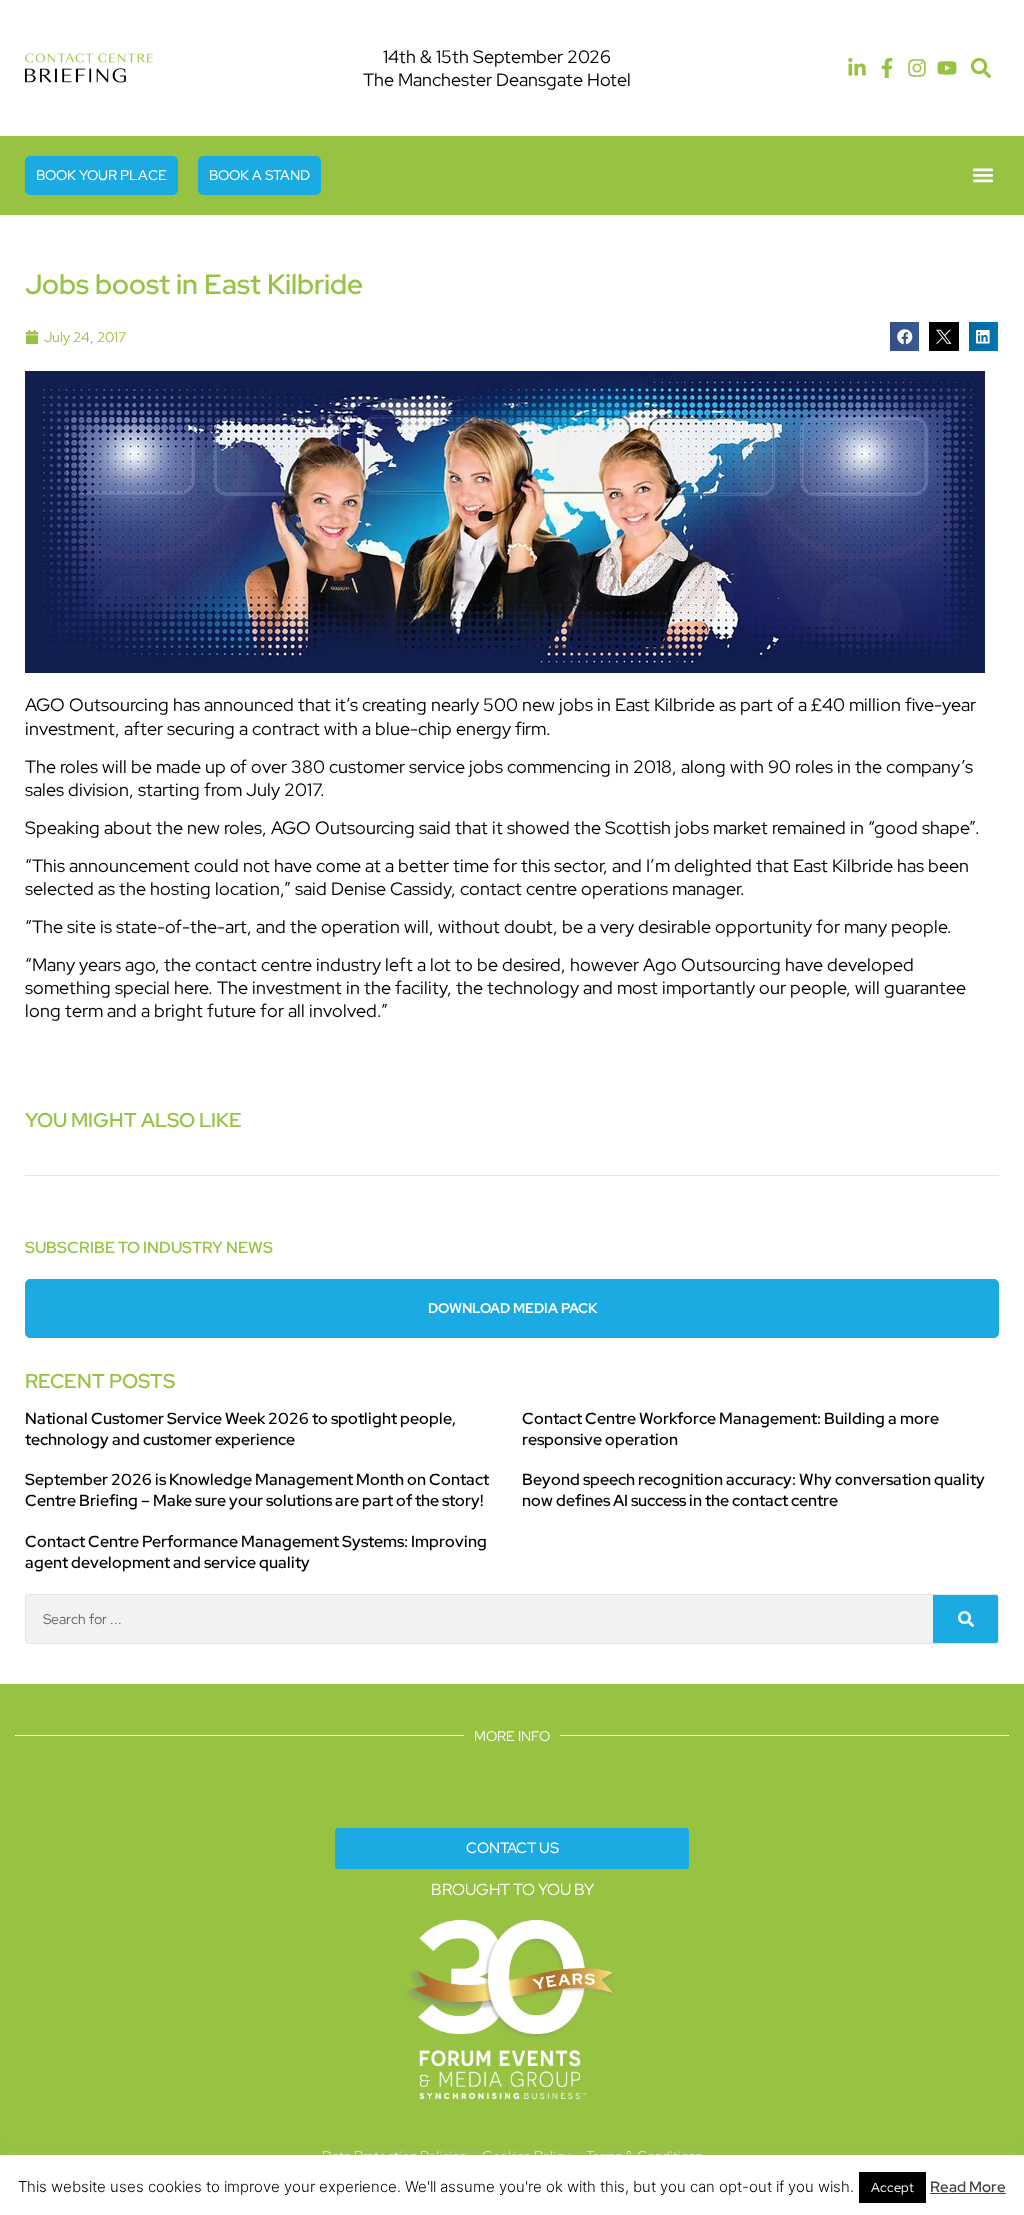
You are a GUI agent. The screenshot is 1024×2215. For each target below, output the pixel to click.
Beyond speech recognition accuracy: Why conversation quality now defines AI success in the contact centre (753, 1490)
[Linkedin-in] (857, 68)
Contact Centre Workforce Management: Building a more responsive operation (730, 1429)
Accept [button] (892, 2187)
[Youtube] (947, 68)
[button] (980, 68)
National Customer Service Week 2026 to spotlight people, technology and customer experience (240, 1429)
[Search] (965, 1619)
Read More (968, 2187)
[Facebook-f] (887, 68)
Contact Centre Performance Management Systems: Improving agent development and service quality (256, 1552)
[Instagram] (917, 68)
